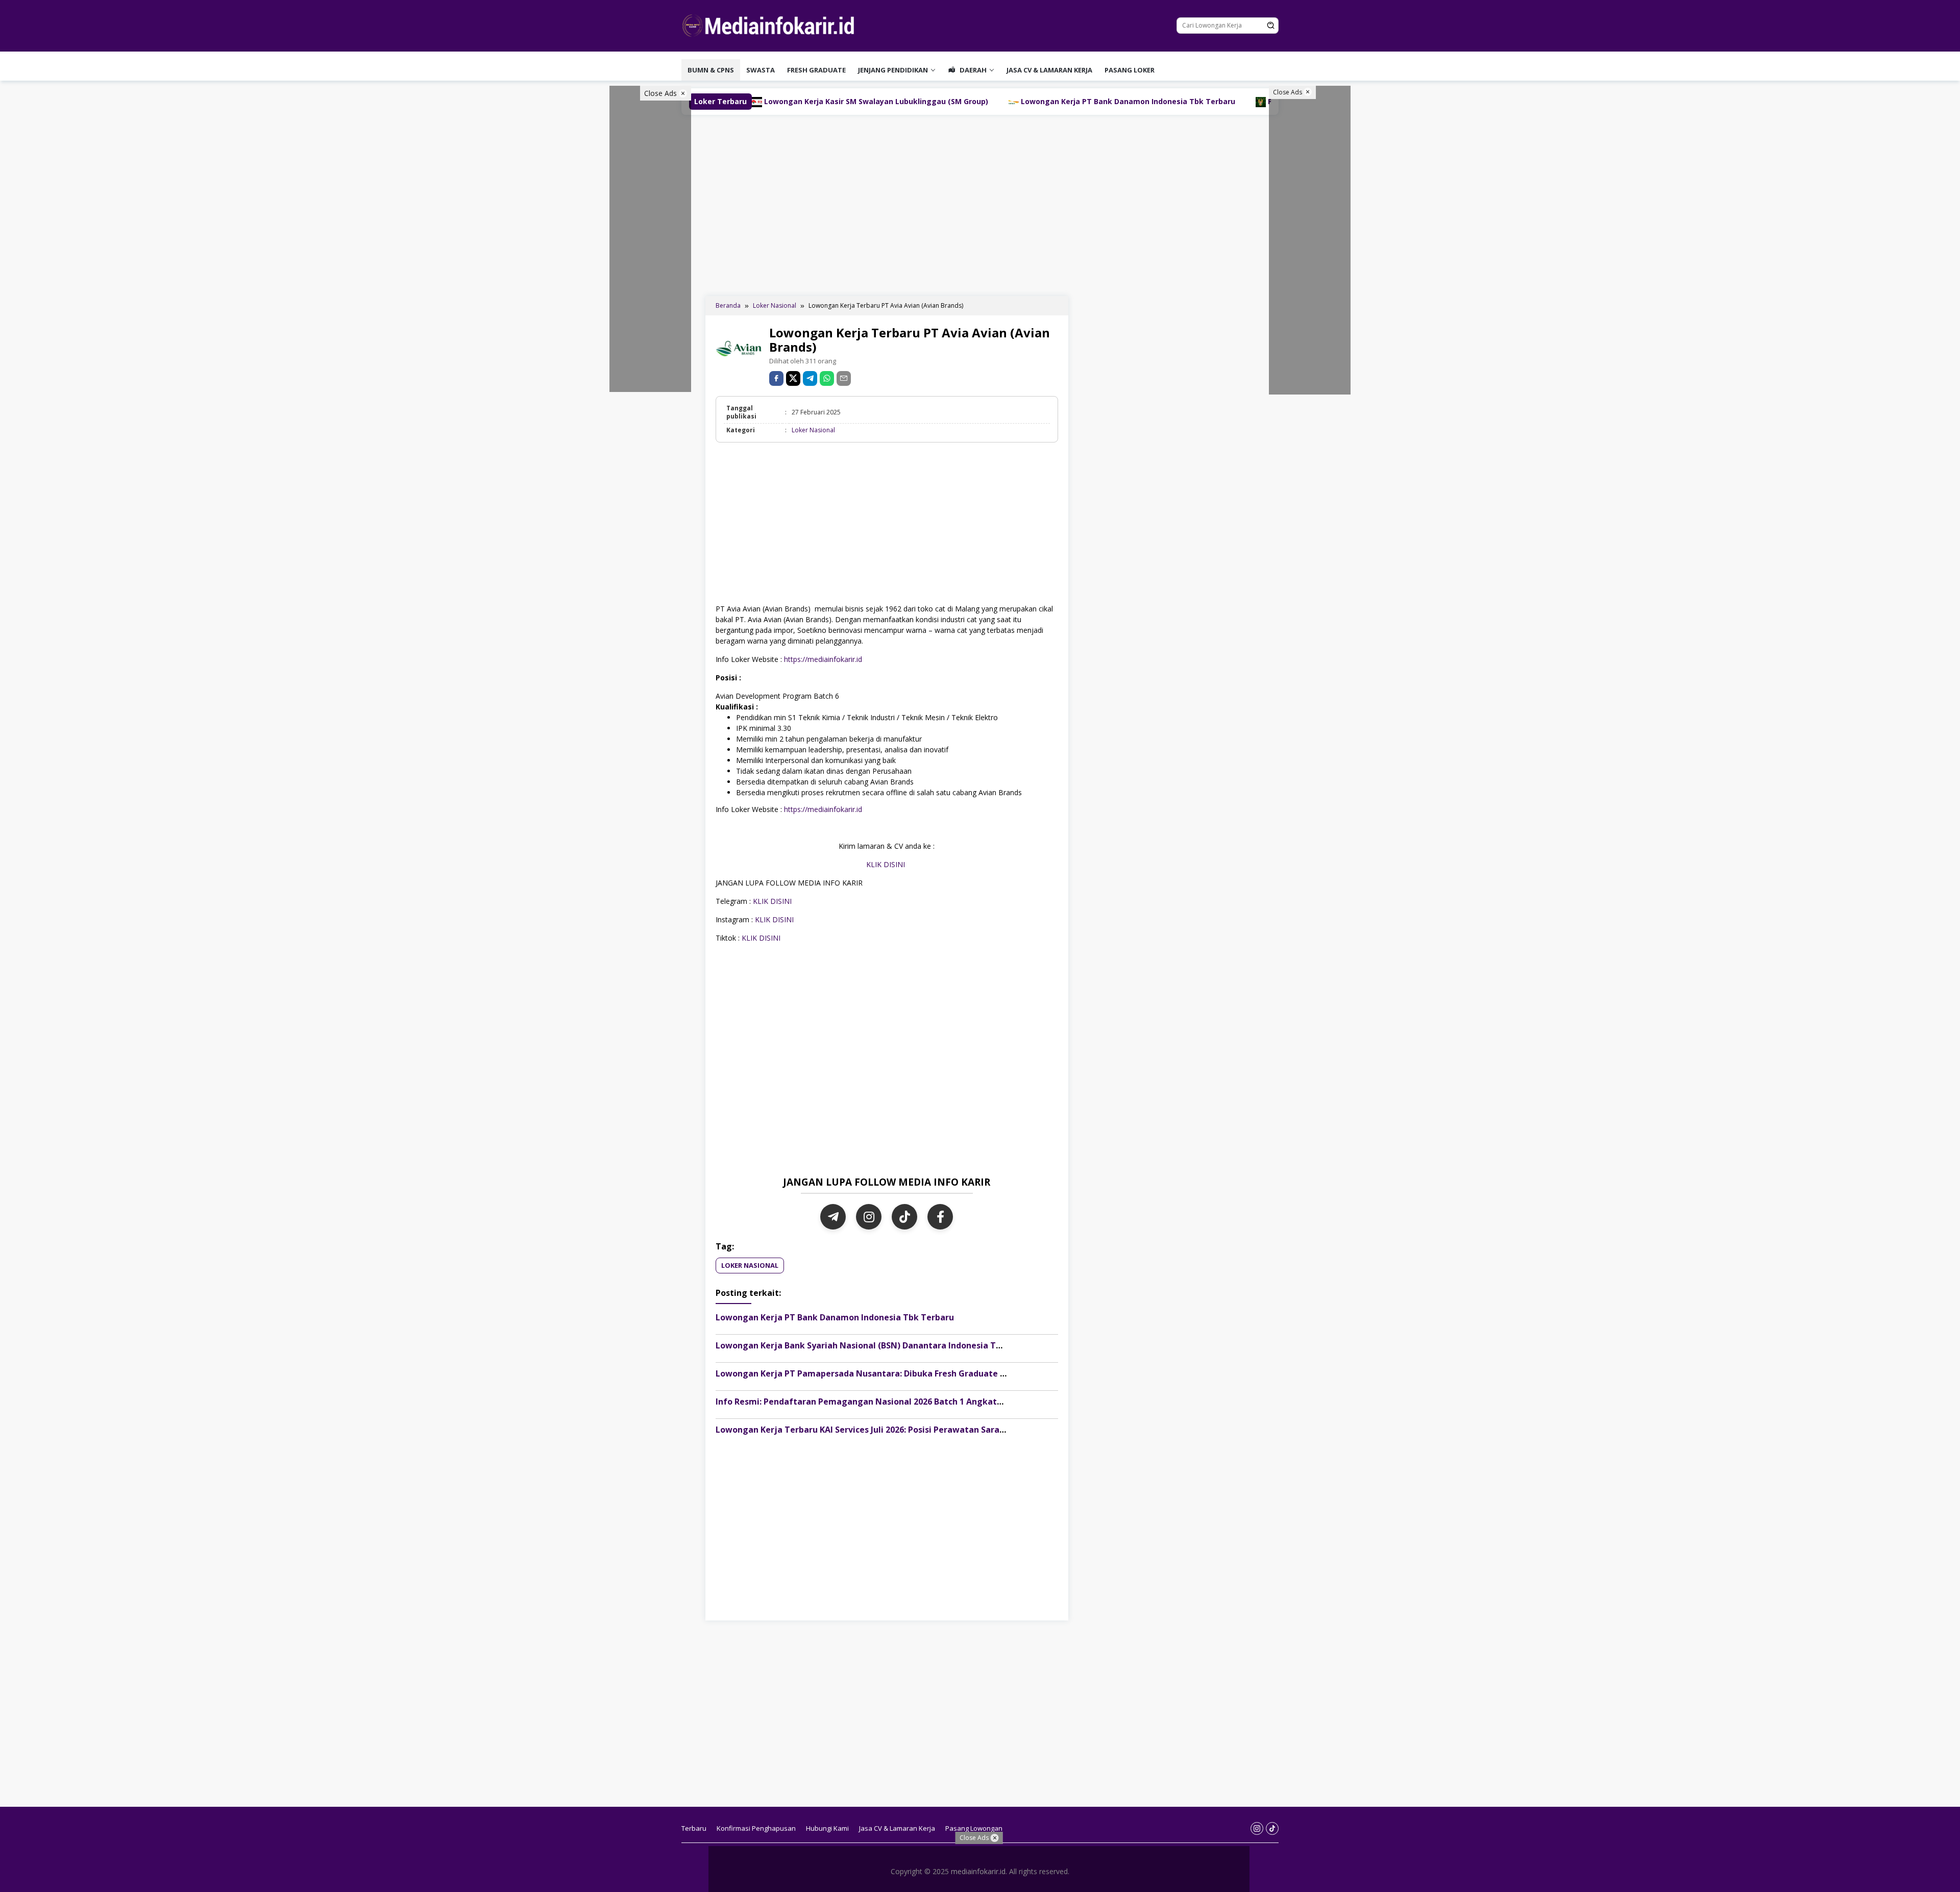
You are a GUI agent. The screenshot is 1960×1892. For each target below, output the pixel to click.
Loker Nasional (813, 430)
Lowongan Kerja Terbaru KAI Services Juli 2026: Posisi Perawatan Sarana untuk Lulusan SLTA (904, 1430)
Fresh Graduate (816, 70)
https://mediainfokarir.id (822, 659)
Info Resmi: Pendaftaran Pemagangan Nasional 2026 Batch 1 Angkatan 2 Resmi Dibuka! (895, 1402)
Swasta (761, 70)
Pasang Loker (1130, 70)
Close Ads (661, 93)
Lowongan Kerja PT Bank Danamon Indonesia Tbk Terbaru (964, 101)
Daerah (972, 70)
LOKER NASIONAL (750, 1265)
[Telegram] (810, 378)
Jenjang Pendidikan (893, 70)
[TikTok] (904, 1217)
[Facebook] (940, 1217)
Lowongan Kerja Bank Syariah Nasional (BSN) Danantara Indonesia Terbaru (869, 1345)
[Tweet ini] (793, 378)
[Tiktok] (1272, 1828)
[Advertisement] (980, 204)
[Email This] (844, 378)
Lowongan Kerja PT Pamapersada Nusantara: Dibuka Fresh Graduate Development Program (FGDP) (919, 1373)
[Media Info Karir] (771, 25)
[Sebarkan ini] (776, 378)
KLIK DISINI (887, 864)
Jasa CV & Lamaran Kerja (1049, 70)
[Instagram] (869, 1217)
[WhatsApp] (827, 378)
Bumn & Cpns (711, 70)
